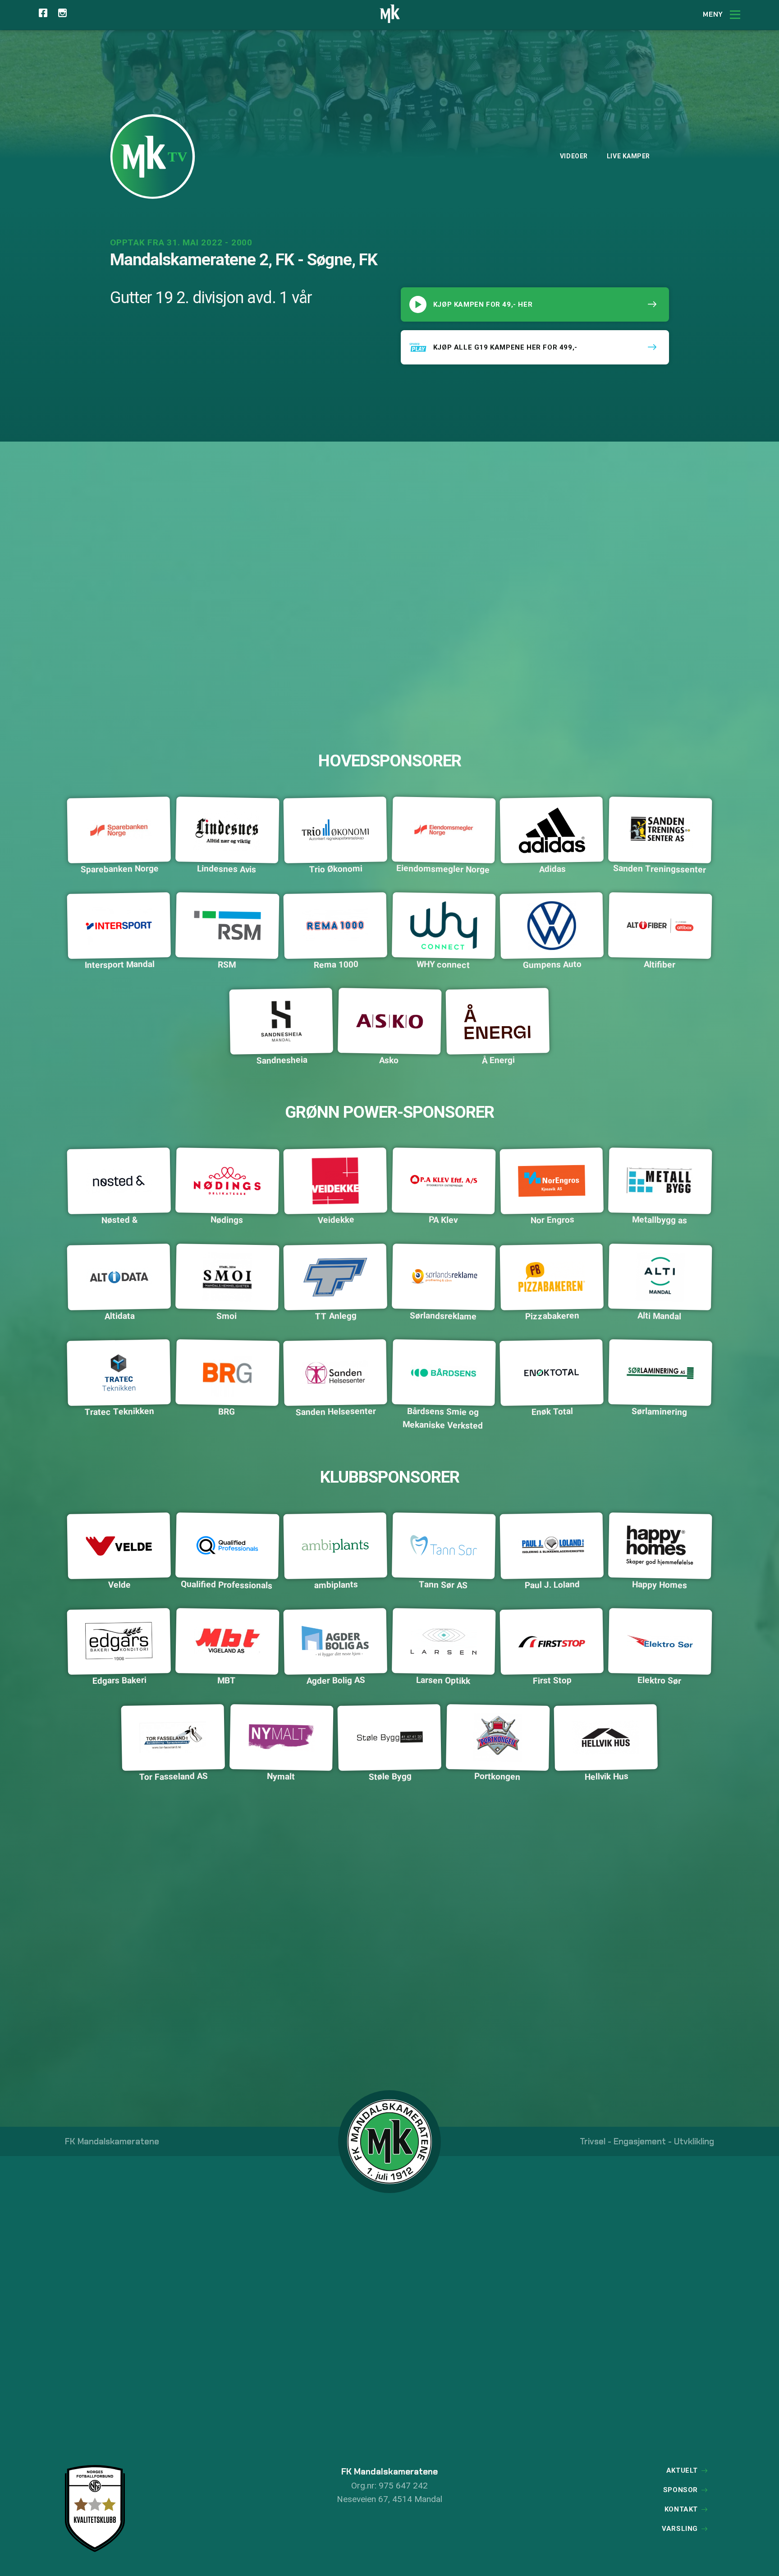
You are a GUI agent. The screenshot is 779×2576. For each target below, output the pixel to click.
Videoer (574, 156)
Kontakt (681, 2509)
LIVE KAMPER (628, 156)
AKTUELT (682, 2470)
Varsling (680, 2529)
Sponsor (680, 2490)
